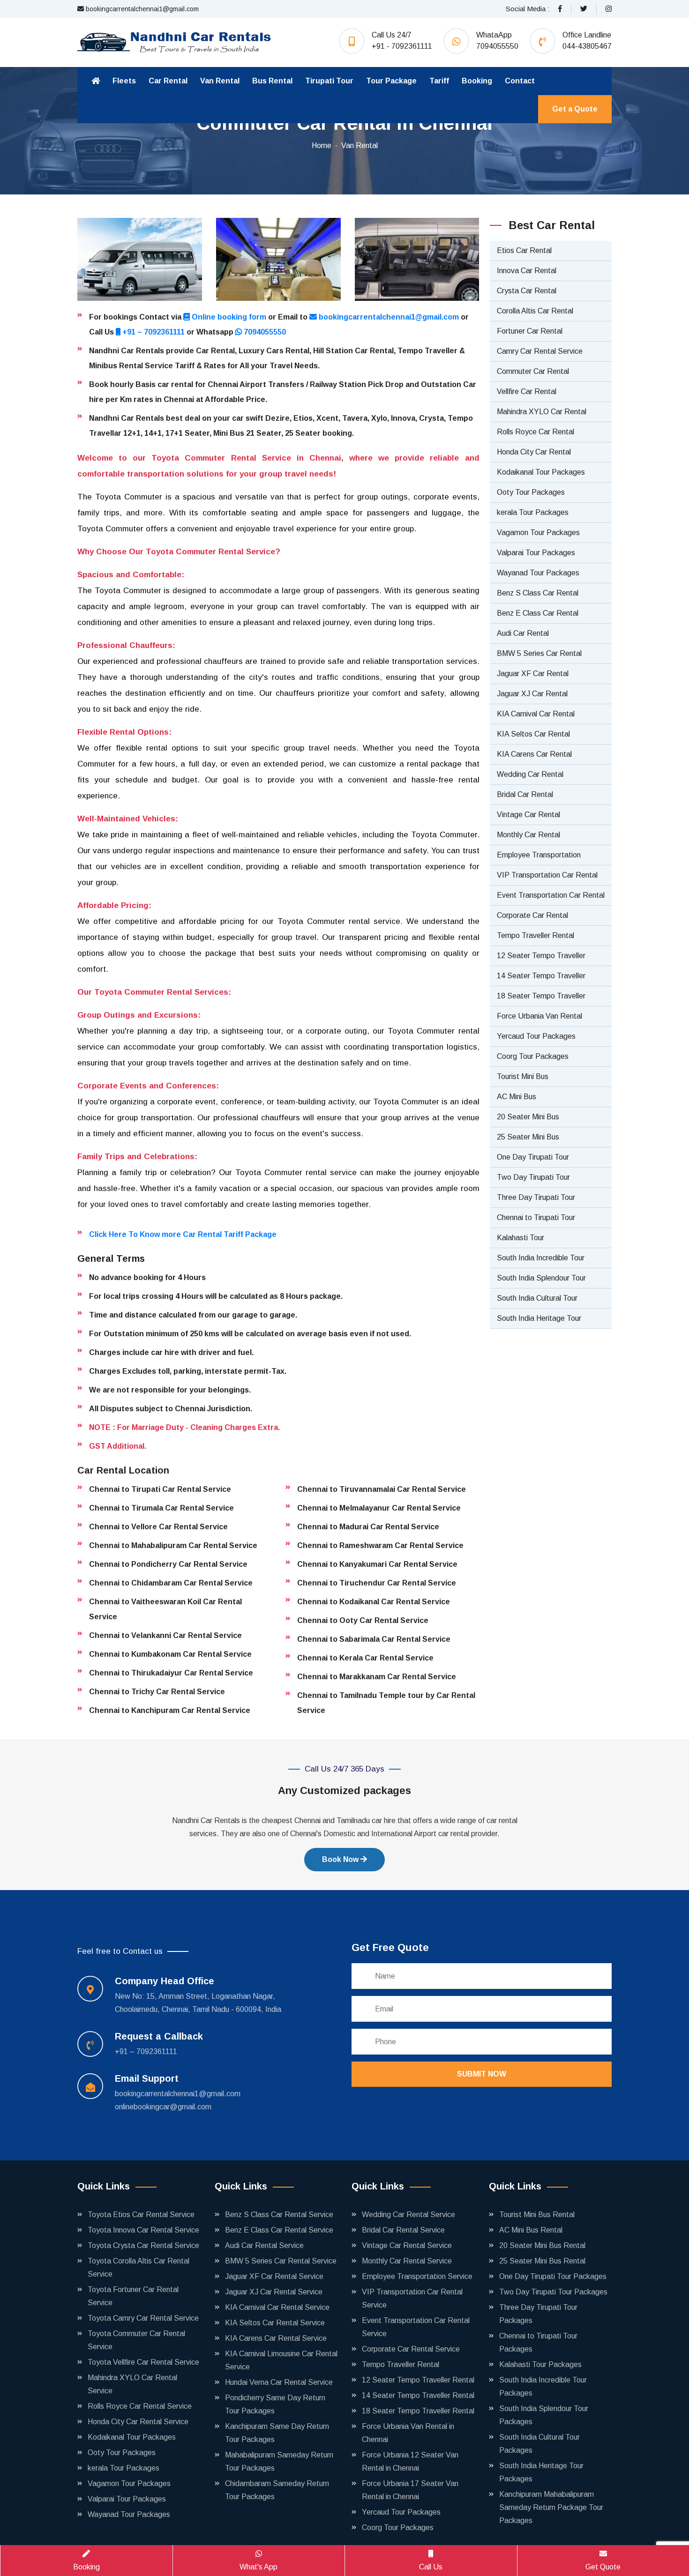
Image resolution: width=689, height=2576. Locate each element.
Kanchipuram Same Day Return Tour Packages (277, 2433)
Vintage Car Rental (528, 815)
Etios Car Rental (524, 250)
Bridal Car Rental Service (403, 2230)
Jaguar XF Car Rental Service (274, 2276)
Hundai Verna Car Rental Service (279, 2382)
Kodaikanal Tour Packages (541, 472)
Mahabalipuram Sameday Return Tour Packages (279, 2461)
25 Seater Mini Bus (528, 1137)
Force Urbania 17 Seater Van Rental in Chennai (410, 2490)
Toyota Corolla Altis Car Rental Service (139, 2267)
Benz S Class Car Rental (538, 593)
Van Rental (220, 81)
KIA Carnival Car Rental (536, 714)
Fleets (124, 81)
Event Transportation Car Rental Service (416, 2327)
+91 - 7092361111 (402, 46)
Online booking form (228, 317)
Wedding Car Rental (530, 774)
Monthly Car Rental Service (407, 2261)
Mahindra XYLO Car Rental (542, 412)
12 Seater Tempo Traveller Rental (418, 2380)
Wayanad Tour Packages (538, 573)
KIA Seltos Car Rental (533, 734)
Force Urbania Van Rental (539, 1016)
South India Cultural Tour (537, 1298)
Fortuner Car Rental (530, 331)
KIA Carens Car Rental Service (276, 2338)
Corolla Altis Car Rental (535, 311)
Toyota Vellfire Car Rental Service (143, 2362)
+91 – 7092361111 (154, 332)
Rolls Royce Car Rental (535, 432)
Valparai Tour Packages (536, 553)
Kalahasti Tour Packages (540, 2364)
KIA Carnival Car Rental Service (277, 2307)
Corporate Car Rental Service (411, 2349)
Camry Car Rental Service (540, 351)
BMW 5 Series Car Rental (539, 653)
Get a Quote (575, 109)
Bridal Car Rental (525, 794)
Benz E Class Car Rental (538, 613)
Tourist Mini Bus (523, 1076)
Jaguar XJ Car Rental (532, 694)
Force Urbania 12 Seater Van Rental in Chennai (410, 2461)
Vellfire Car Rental (527, 391)
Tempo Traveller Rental (535, 935)
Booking (477, 81)
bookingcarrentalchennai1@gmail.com (141, 9)
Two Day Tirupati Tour (533, 1177)
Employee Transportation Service (417, 2276)
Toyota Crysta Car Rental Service (143, 2245)
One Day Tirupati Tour (533, 1157)
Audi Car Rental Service (264, 2245)
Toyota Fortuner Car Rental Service (133, 2296)
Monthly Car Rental (528, 835)
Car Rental (168, 81)
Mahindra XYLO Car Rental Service (132, 2384)
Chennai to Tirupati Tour (536, 1217)
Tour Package (391, 81)
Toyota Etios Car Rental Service (141, 2215)
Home (322, 145)
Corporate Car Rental (532, 915)
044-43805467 (587, 46)
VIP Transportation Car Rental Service (412, 2298)
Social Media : (528, 9)
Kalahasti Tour (520, 1238)
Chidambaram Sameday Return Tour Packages (277, 2490)
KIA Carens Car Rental (534, 754)
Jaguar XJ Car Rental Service (274, 2292)
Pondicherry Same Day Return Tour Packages (275, 2404)
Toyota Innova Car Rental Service (143, 2230)
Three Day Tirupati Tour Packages (538, 2314)
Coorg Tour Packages (533, 1056)
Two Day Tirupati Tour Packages (553, 2292)
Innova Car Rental (527, 271)
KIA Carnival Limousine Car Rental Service (281, 2360)
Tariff (439, 81)
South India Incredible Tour (541, 1258)
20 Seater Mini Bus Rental (542, 2245)
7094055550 (497, 46)
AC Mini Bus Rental (531, 2230)
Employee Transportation (539, 855)
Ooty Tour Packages (531, 492)
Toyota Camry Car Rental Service (143, 2318)
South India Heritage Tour (539, 1318)
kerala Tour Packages (533, 512)
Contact (520, 81)
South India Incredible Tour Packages (543, 2386)
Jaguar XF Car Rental (533, 674)
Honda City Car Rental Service (138, 2422)
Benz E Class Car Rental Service (279, 2230)
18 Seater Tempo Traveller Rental (418, 2411)
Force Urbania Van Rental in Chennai (408, 2433)
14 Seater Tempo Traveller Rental (418, 2395)
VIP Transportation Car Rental (547, 875)
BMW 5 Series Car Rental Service (281, 2261)
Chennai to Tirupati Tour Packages (538, 2342)
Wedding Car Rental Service (408, 2215)
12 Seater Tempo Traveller (541, 956)
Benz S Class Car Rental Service (279, 2215)
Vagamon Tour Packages (538, 532)
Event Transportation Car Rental (551, 895)
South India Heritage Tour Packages (541, 2472)
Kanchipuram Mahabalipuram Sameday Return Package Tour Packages (551, 2507)
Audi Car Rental (523, 633)
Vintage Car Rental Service (407, 2245)
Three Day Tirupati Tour (536, 1197)
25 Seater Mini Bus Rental (542, 2261)
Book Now (341, 1859)
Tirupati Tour (329, 81)
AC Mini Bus (517, 1097)
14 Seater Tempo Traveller (541, 976)
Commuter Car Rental (533, 371)
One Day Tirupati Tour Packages (553, 2276)
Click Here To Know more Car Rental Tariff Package (183, 1234)
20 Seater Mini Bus (528, 1117)
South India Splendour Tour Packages (544, 2415)
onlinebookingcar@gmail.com (163, 2107)
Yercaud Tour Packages (536, 1036)
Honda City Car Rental (534, 452)
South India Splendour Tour (541, 1278)
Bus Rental (272, 81)
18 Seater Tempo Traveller (541, 996)
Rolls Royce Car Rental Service (140, 2406)
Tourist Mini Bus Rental (537, 2215)
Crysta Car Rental (527, 291)
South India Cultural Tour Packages (539, 2444)
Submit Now (482, 2074)
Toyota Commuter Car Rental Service (136, 2340)
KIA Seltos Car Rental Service (275, 2323)
